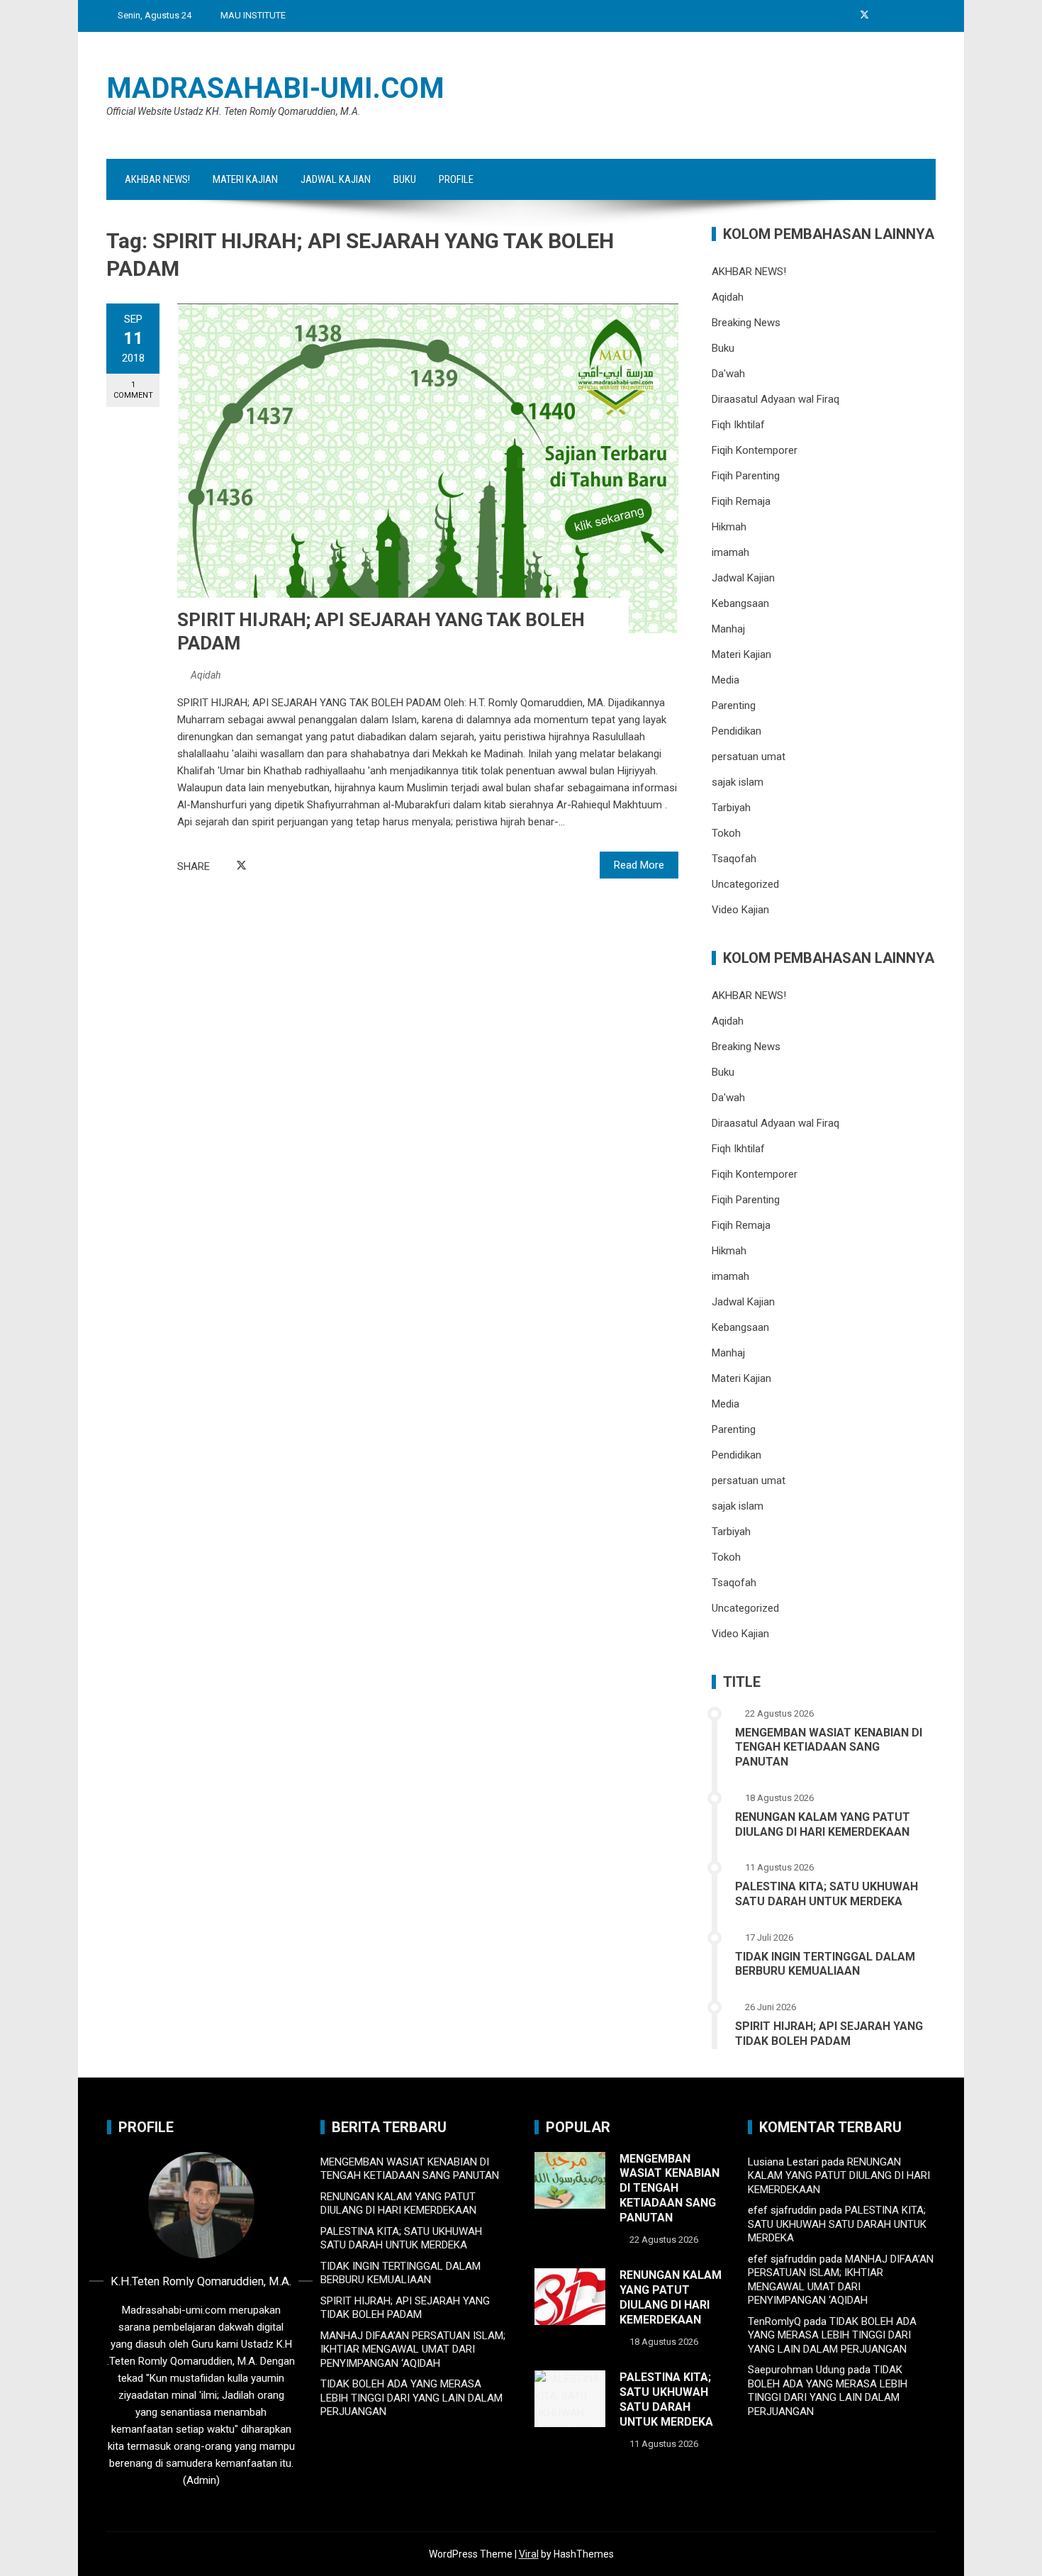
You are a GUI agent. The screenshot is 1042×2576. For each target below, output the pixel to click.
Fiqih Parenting (746, 476)
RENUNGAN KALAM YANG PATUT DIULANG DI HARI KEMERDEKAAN (823, 1824)
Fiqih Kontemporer (755, 450)
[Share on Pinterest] (258, 866)
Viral (529, 2554)
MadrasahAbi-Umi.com (275, 88)
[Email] (274, 866)
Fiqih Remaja (741, 501)
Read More (639, 865)
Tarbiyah (731, 808)
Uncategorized (745, 884)
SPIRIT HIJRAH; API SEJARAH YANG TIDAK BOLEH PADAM (829, 2034)
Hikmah (729, 527)
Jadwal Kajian (336, 179)
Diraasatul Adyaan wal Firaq (775, 399)
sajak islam (738, 782)
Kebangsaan (740, 603)
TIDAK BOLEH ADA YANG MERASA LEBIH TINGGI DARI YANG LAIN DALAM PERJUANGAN (411, 2398)
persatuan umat (749, 757)
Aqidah (206, 675)
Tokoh (726, 833)
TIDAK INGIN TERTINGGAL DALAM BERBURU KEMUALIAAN (825, 1964)
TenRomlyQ (774, 2321)
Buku (405, 179)
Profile (456, 179)
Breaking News (746, 323)
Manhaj (728, 629)
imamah (730, 552)
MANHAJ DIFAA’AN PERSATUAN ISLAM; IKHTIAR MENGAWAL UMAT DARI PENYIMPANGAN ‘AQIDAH (413, 2349)
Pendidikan (736, 731)
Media (726, 680)
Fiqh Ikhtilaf (738, 425)
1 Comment (133, 390)
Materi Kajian (245, 179)
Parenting (734, 706)
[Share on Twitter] (241, 866)
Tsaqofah (734, 859)
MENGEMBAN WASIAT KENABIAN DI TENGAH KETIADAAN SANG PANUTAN (829, 1747)
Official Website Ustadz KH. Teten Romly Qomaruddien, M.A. (234, 111)
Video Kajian (740, 910)
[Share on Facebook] (225, 866)
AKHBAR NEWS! (157, 179)
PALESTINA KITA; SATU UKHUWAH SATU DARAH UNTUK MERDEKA (827, 1894)
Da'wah (728, 374)
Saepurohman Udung (796, 2370)
